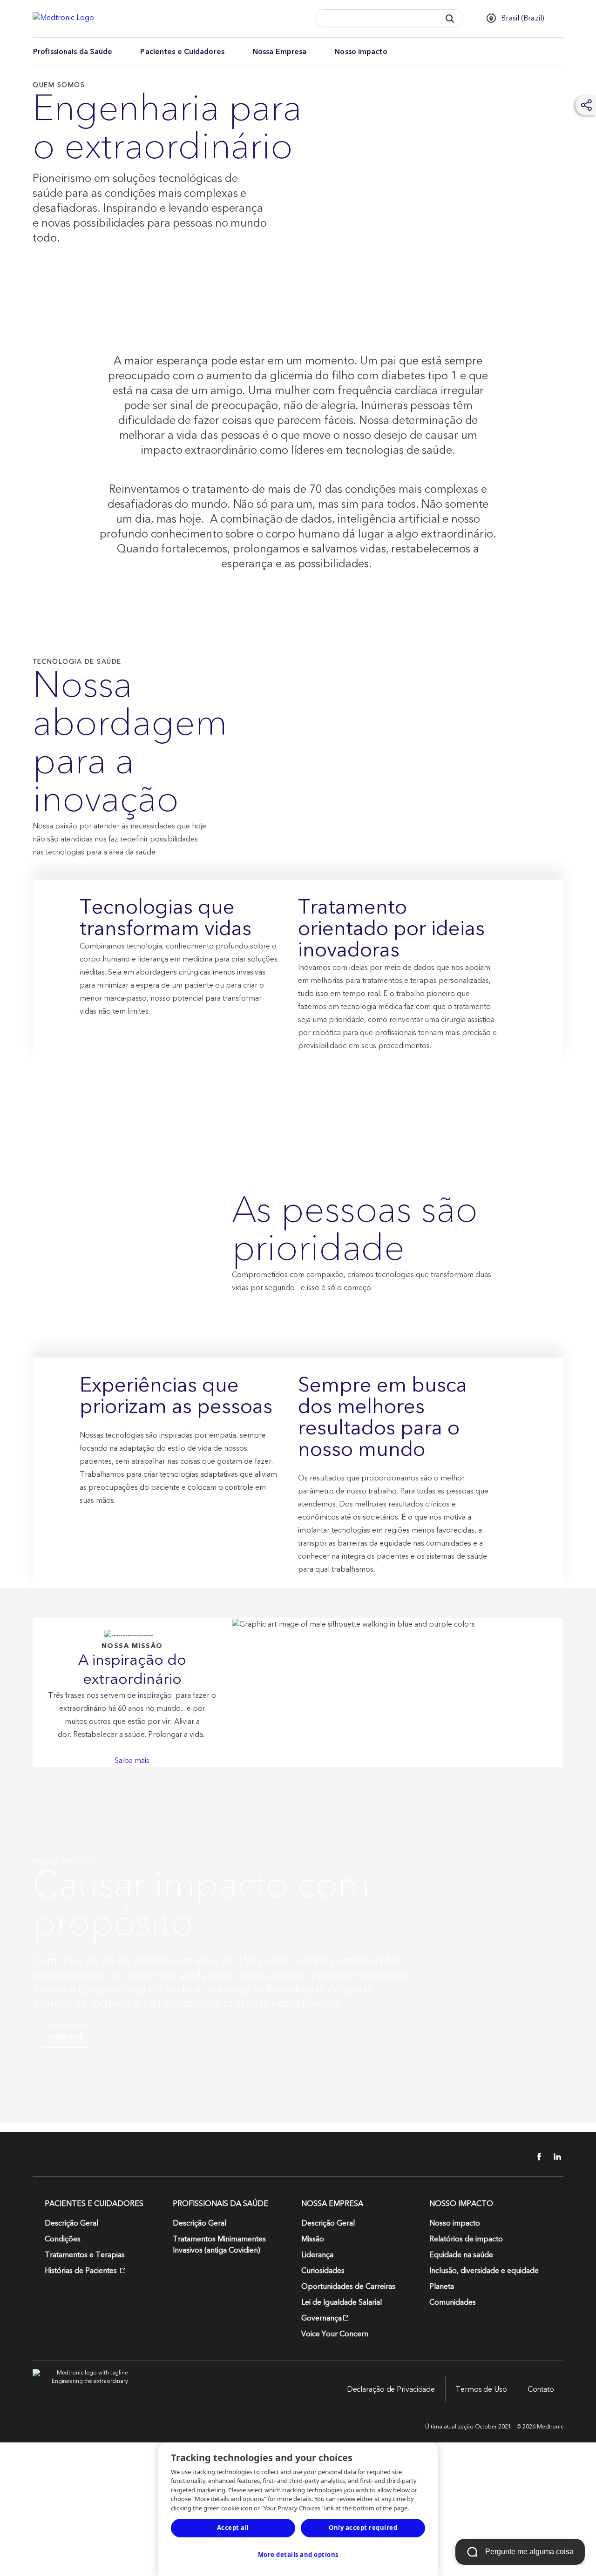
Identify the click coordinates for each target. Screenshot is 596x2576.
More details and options (298, 2555)
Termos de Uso (481, 2389)
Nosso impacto (361, 52)
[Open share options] (587, 105)
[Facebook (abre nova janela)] (534, 2157)
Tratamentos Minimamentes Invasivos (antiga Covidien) (219, 2245)
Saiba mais (132, 1761)
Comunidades (453, 2302)
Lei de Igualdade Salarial (342, 2302)
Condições (63, 2239)
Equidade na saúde (461, 2255)
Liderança (317, 2255)
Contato (541, 2389)
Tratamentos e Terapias (85, 2255)
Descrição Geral (71, 2223)
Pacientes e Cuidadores (182, 52)
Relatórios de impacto (466, 2239)
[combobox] (375, 19)
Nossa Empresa (279, 52)
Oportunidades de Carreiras (348, 2287)
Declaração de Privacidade (391, 2389)
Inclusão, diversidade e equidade (484, 2271)
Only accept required (363, 2528)
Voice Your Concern (335, 2334)
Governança (322, 2318)
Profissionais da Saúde (73, 52)
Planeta (442, 2287)
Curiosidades (323, 2271)
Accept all (233, 2528)
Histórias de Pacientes (82, 2271)
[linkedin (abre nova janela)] (554, 2157)
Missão (313, 2239)
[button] (450, 18)
